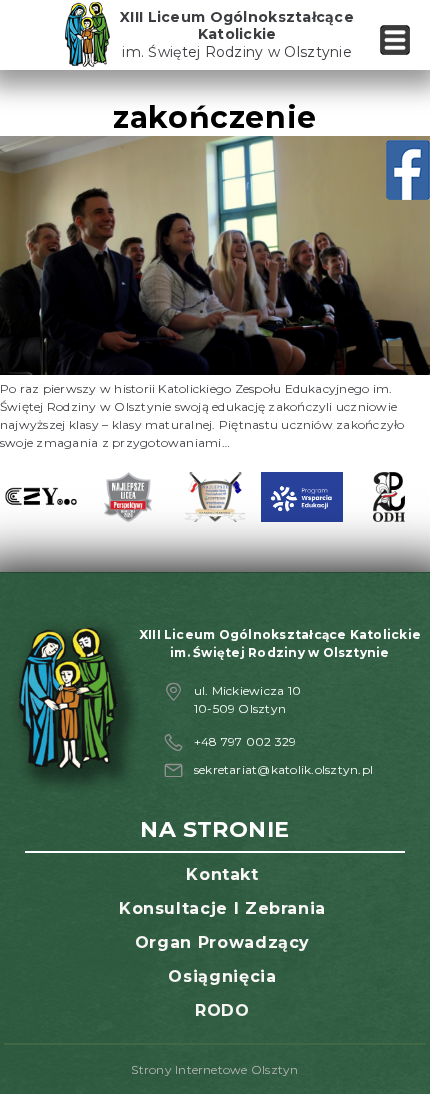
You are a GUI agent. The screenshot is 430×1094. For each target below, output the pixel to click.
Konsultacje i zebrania (222, 908)
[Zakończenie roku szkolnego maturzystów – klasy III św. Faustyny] (215, 370)
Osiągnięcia (222, 976)
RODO (222, 1010)
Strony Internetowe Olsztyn (214, 1069)
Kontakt (222, 874)
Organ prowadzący (222, 942)
